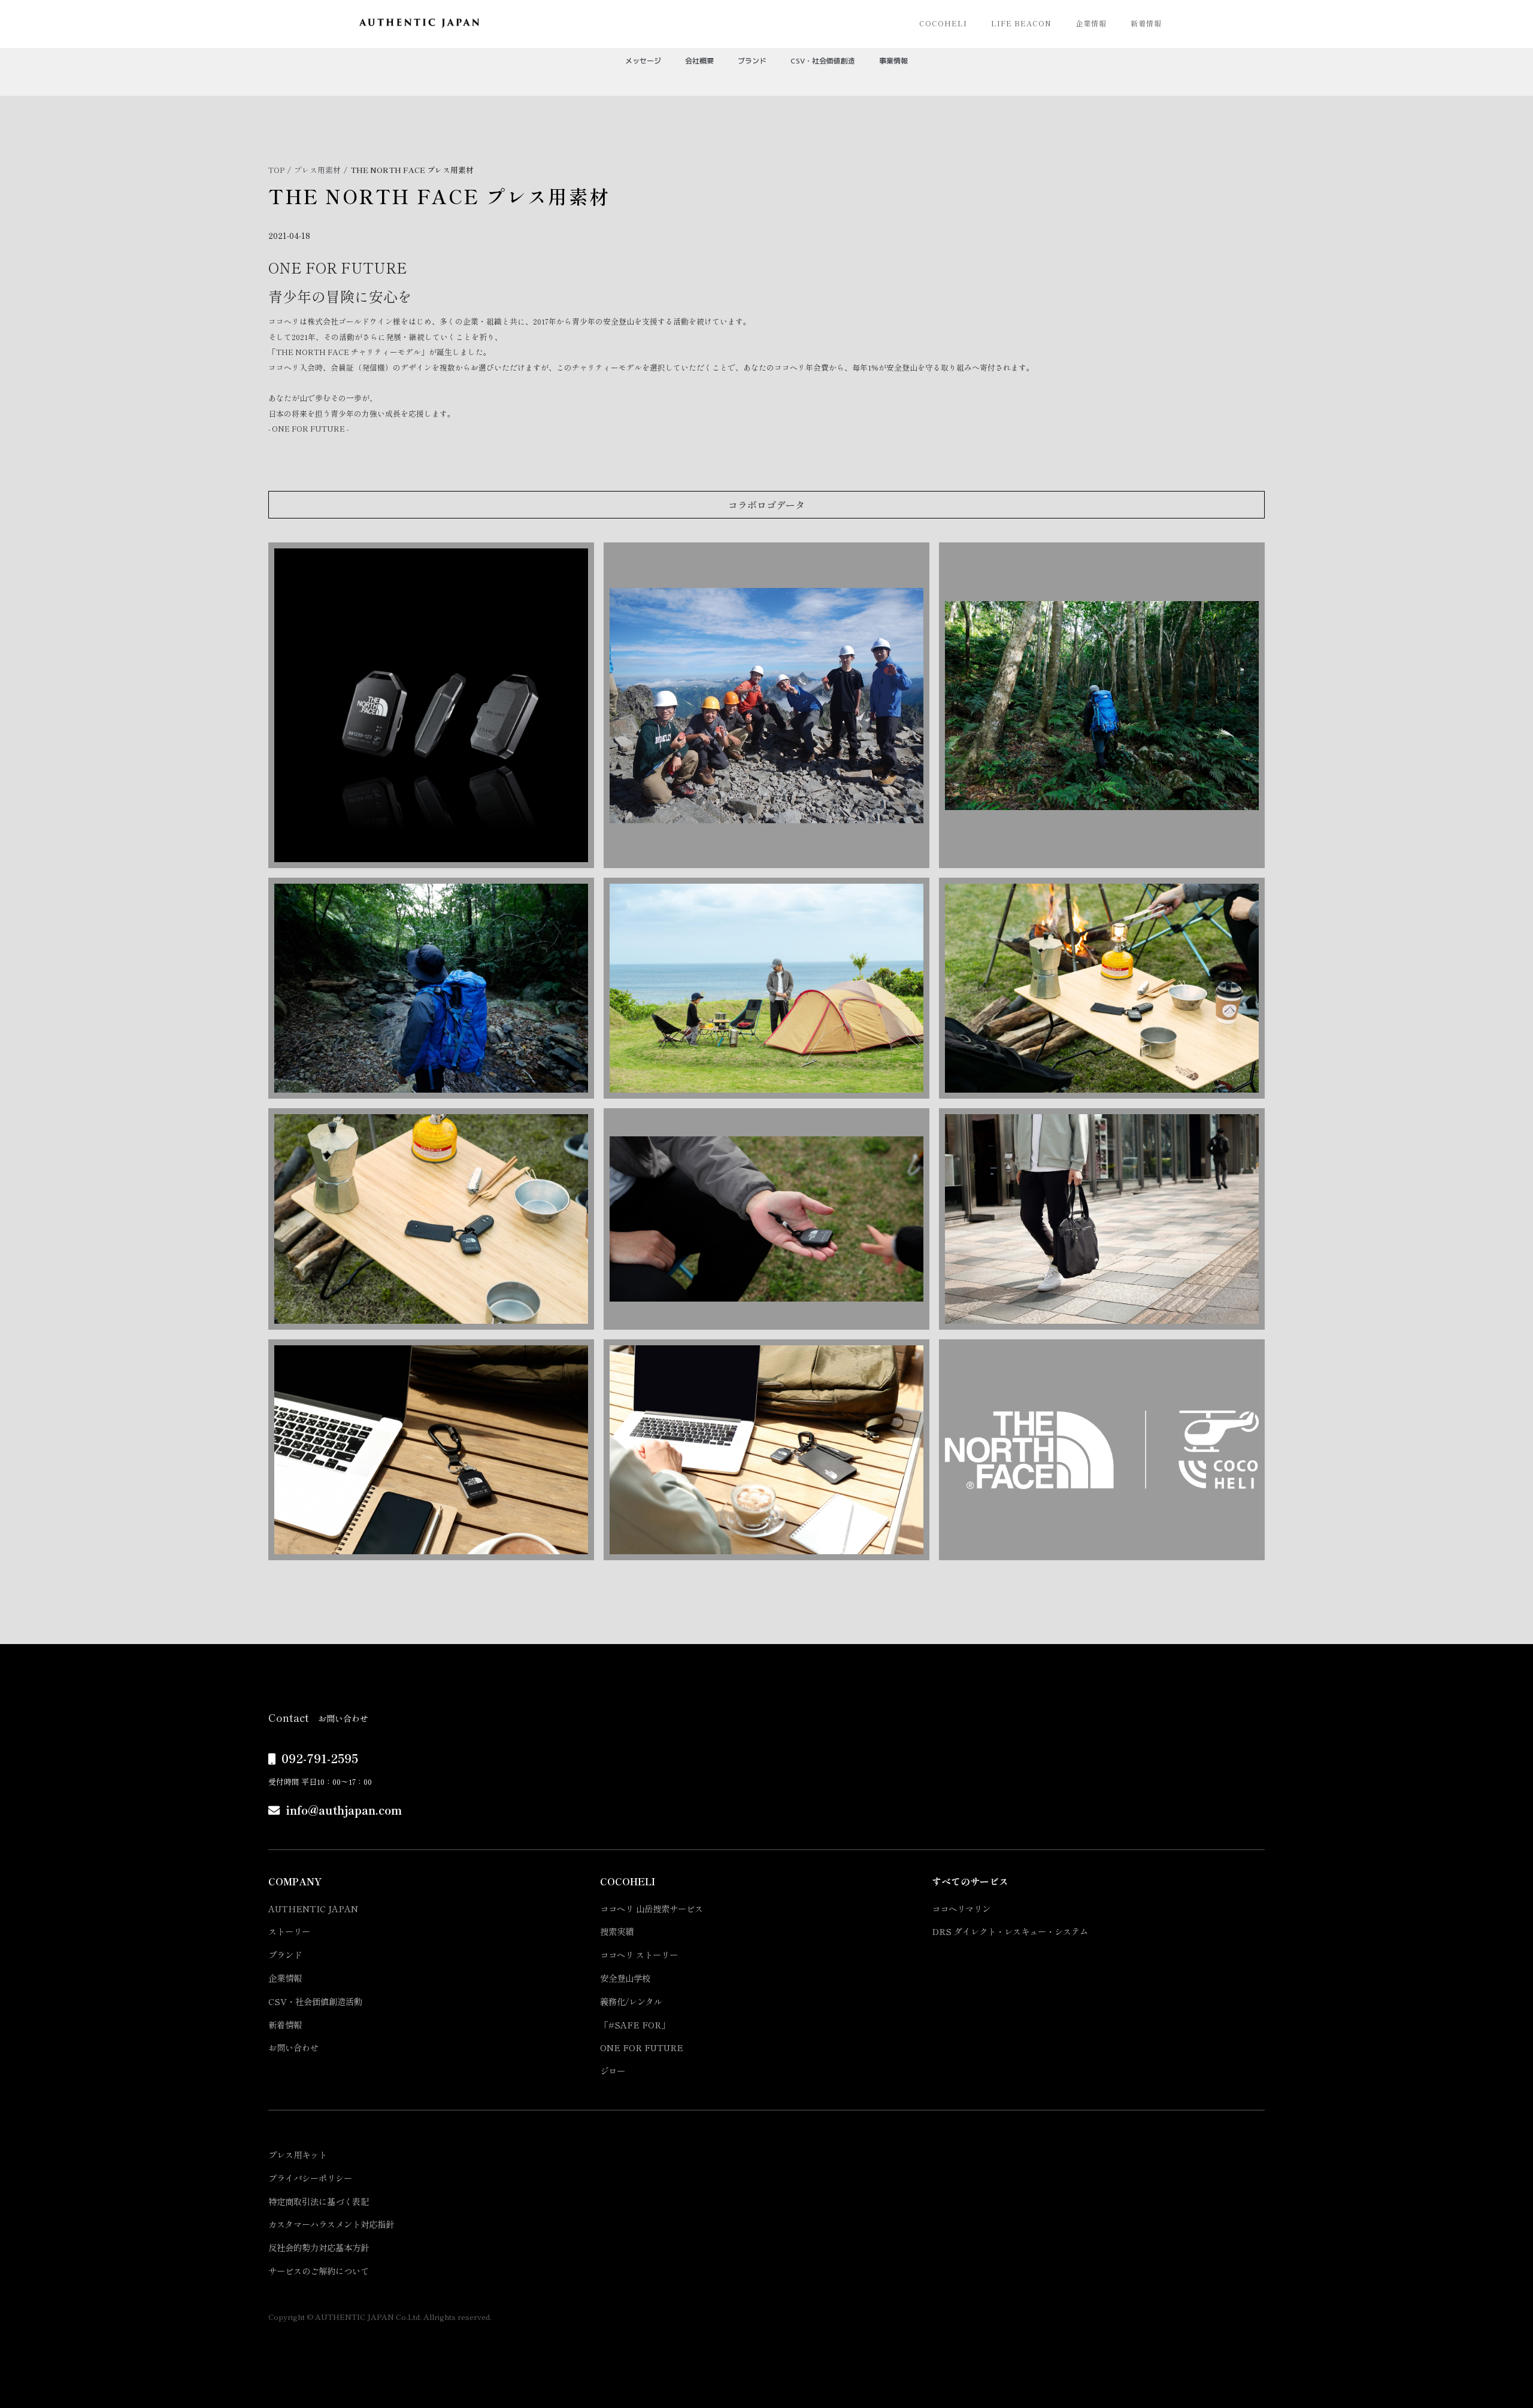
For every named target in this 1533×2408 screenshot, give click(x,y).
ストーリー (289, 1931)
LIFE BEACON (1021, 23)
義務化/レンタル (631, 2001)
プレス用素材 (317, 170)
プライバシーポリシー (310, 2178)
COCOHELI (943, 23)
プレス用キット (298, 2154)
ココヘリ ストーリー (639, 1954)
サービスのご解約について (319, 2271)
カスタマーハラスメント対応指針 (331, 2224)
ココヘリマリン (961, 1908)
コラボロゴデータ (766, 505)
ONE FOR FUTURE (642, 2047)
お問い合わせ (293, 2047)
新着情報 (1146, 23)
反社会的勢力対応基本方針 (319, 2247)
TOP (276, 170)
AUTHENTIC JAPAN (313, 1908)
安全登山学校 (625, 1978)
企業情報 (1091, 23)
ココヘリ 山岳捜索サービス (652, 1908)
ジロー (613, 2071)
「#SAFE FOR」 (635, 2025)
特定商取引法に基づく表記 (319, 2201)
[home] (419, 23)
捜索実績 (617, 1931)
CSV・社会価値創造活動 (315, 2001)
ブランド (285, 1954)
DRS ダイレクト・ (1010, 1931)
